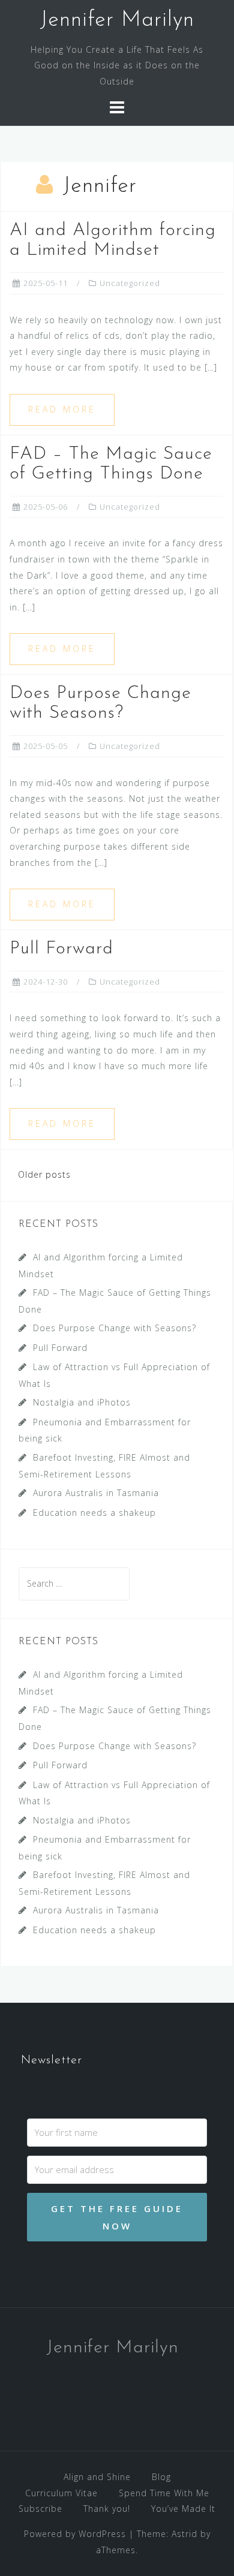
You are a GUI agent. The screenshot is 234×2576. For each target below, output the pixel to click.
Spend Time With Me (164, 2493)
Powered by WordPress (75, 2534)
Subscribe (40, 2509)
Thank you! (107, 2509)
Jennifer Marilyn (117, 20)
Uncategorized (130, 283)
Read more (62, 409)
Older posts (44, 1174)
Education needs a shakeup (94, 1513)
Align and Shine (97, 2477)
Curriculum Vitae (61, 2493)
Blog (161, 2477)
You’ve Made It (183, 2509)
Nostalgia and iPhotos (82, 1402)
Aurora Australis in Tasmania (96, 1493)
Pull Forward (61, 949)
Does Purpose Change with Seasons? (115, 1328)
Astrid (184, 2534)
